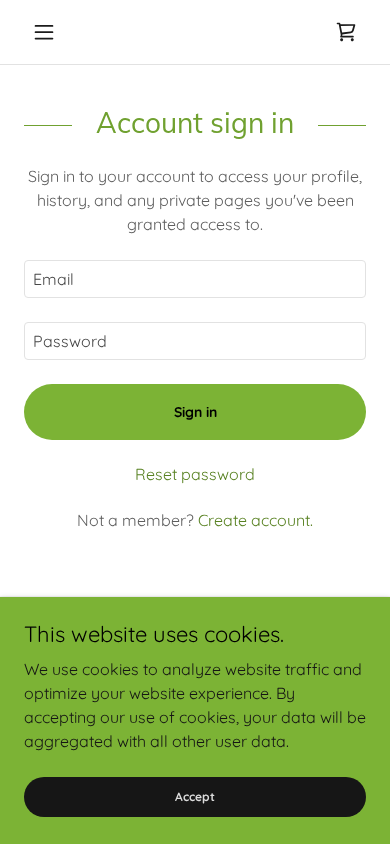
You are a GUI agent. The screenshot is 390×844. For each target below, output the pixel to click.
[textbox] (195, 279)
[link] (346, 32)
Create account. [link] (255, 520)
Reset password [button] (195, 474)
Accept (195, 796)
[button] (49, 32)
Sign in (195, 412)
